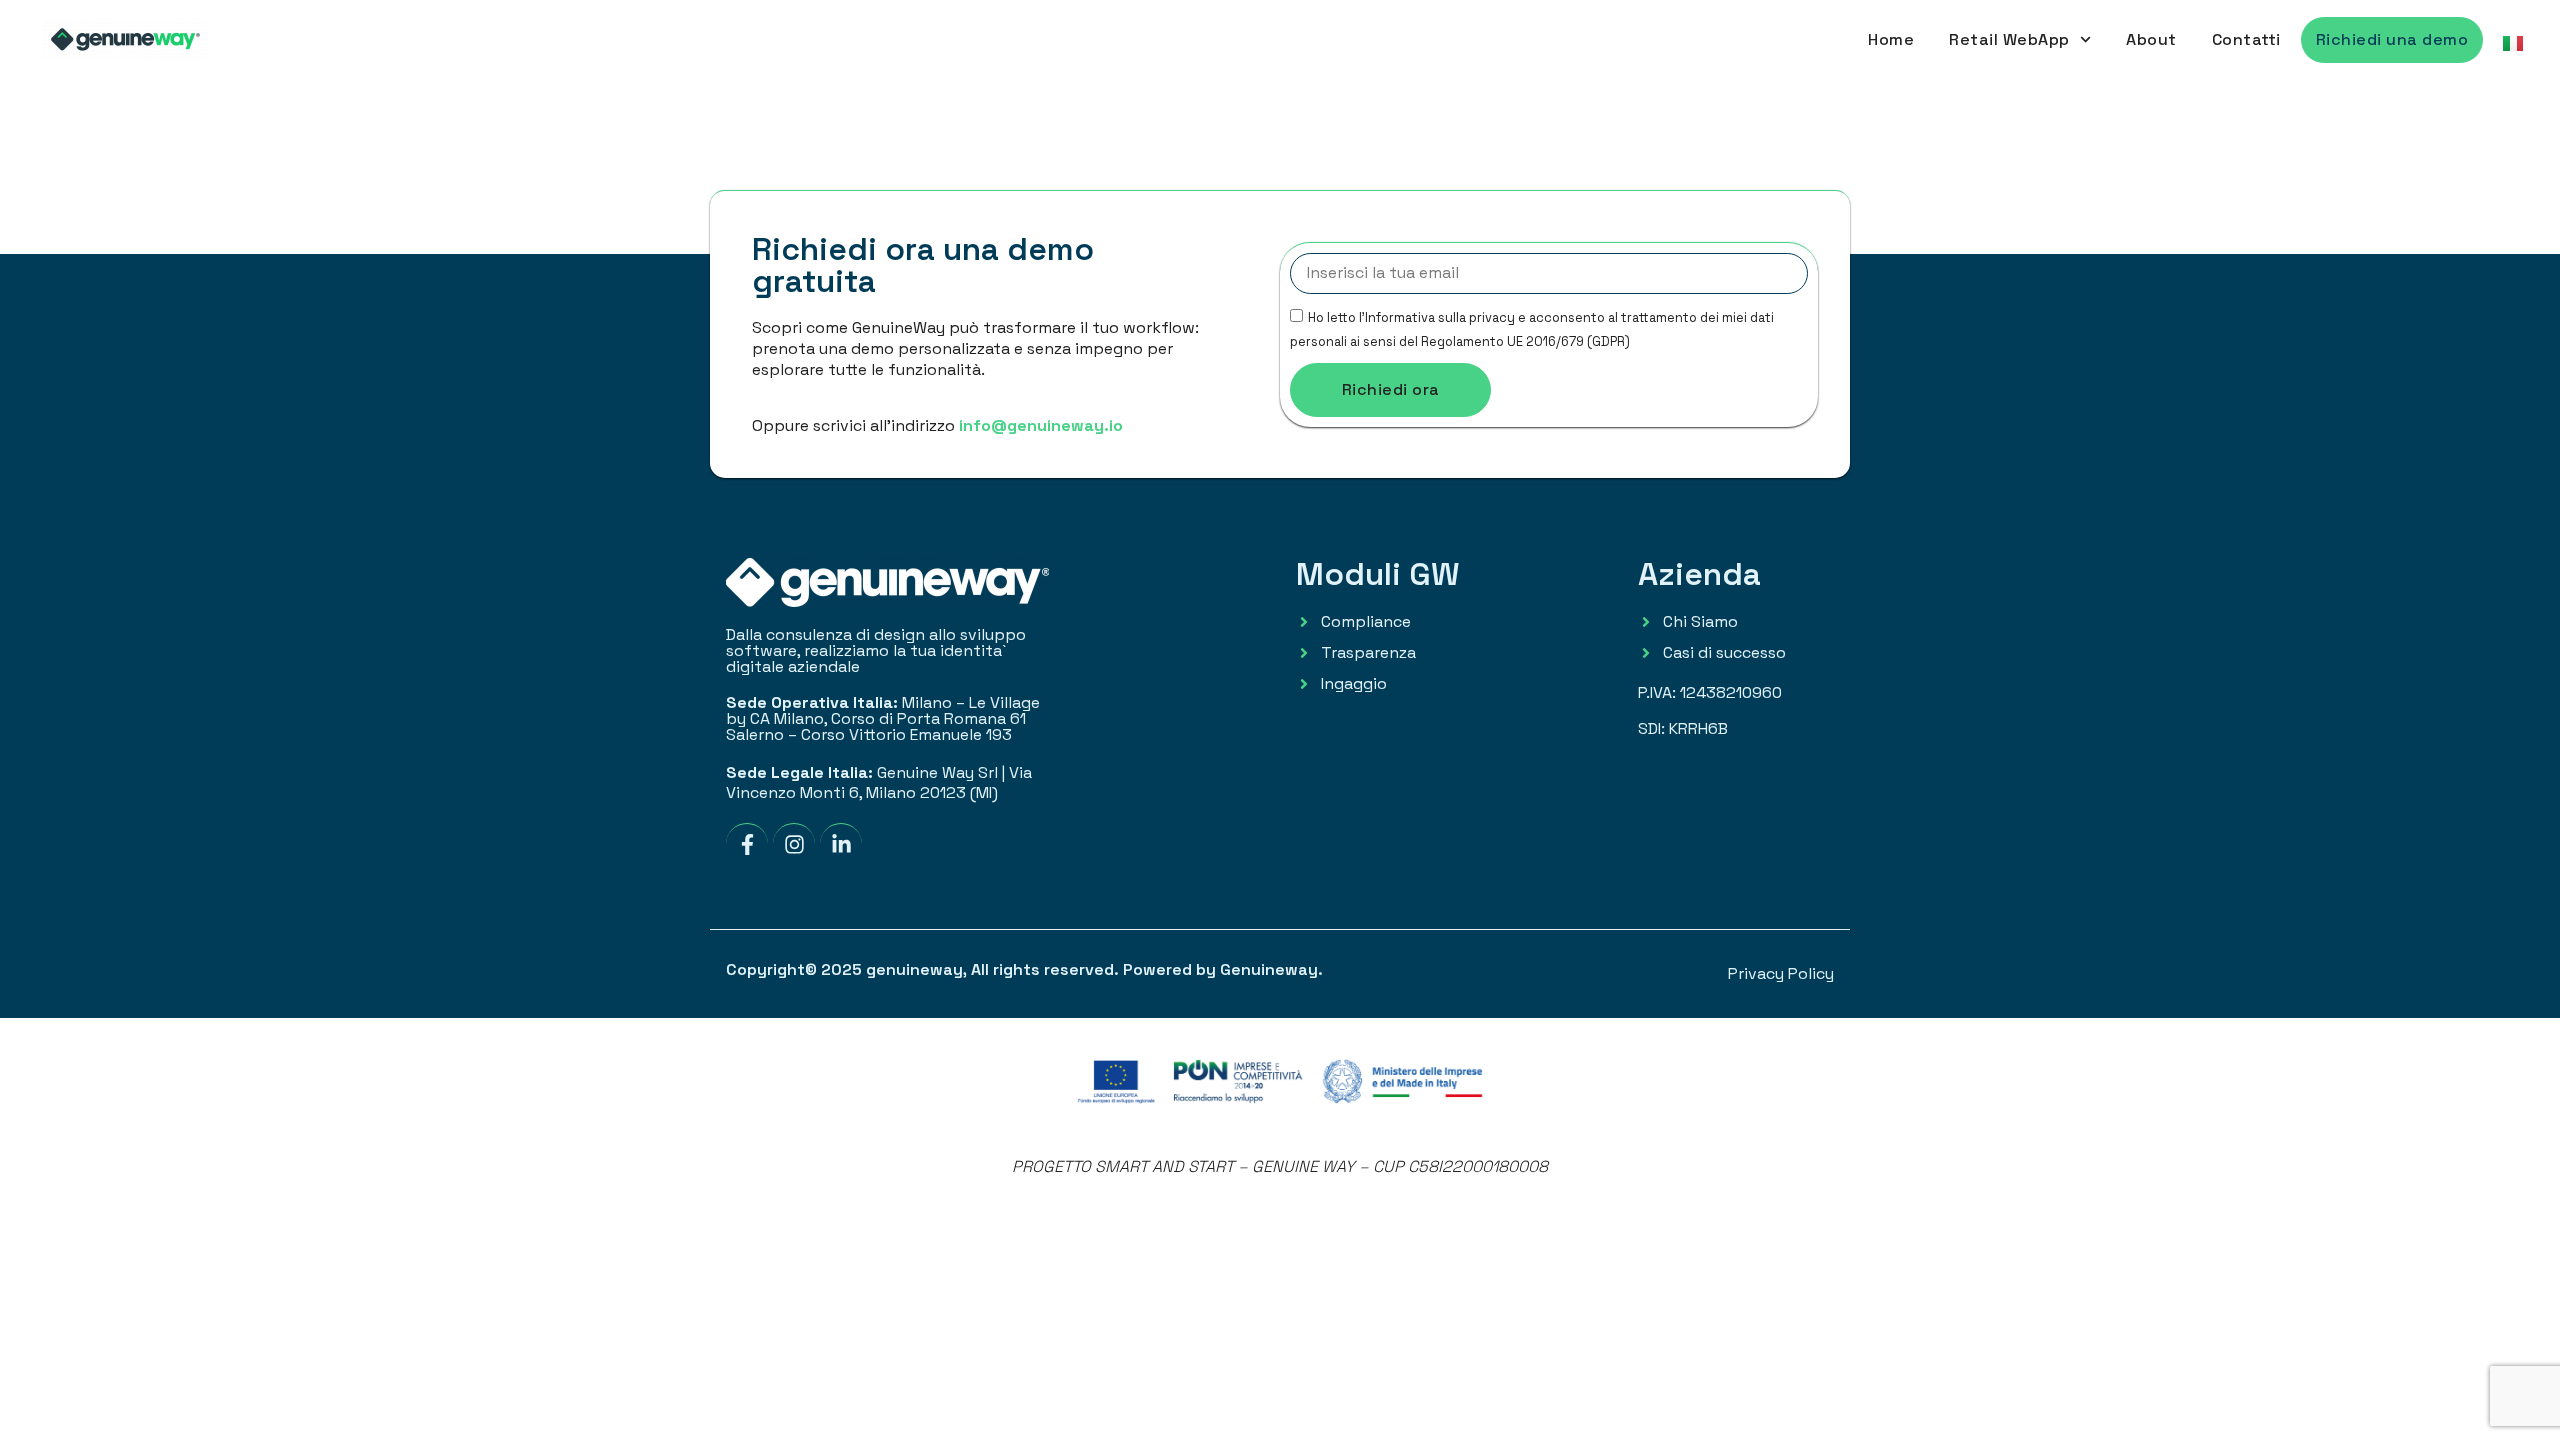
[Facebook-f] (747, 844)
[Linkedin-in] (841, 844)
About (2151, 39)
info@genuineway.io (1041, 425)
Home (1891, 39)
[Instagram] (794, 844)
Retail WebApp (2009, 39)
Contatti (2246, 39)
